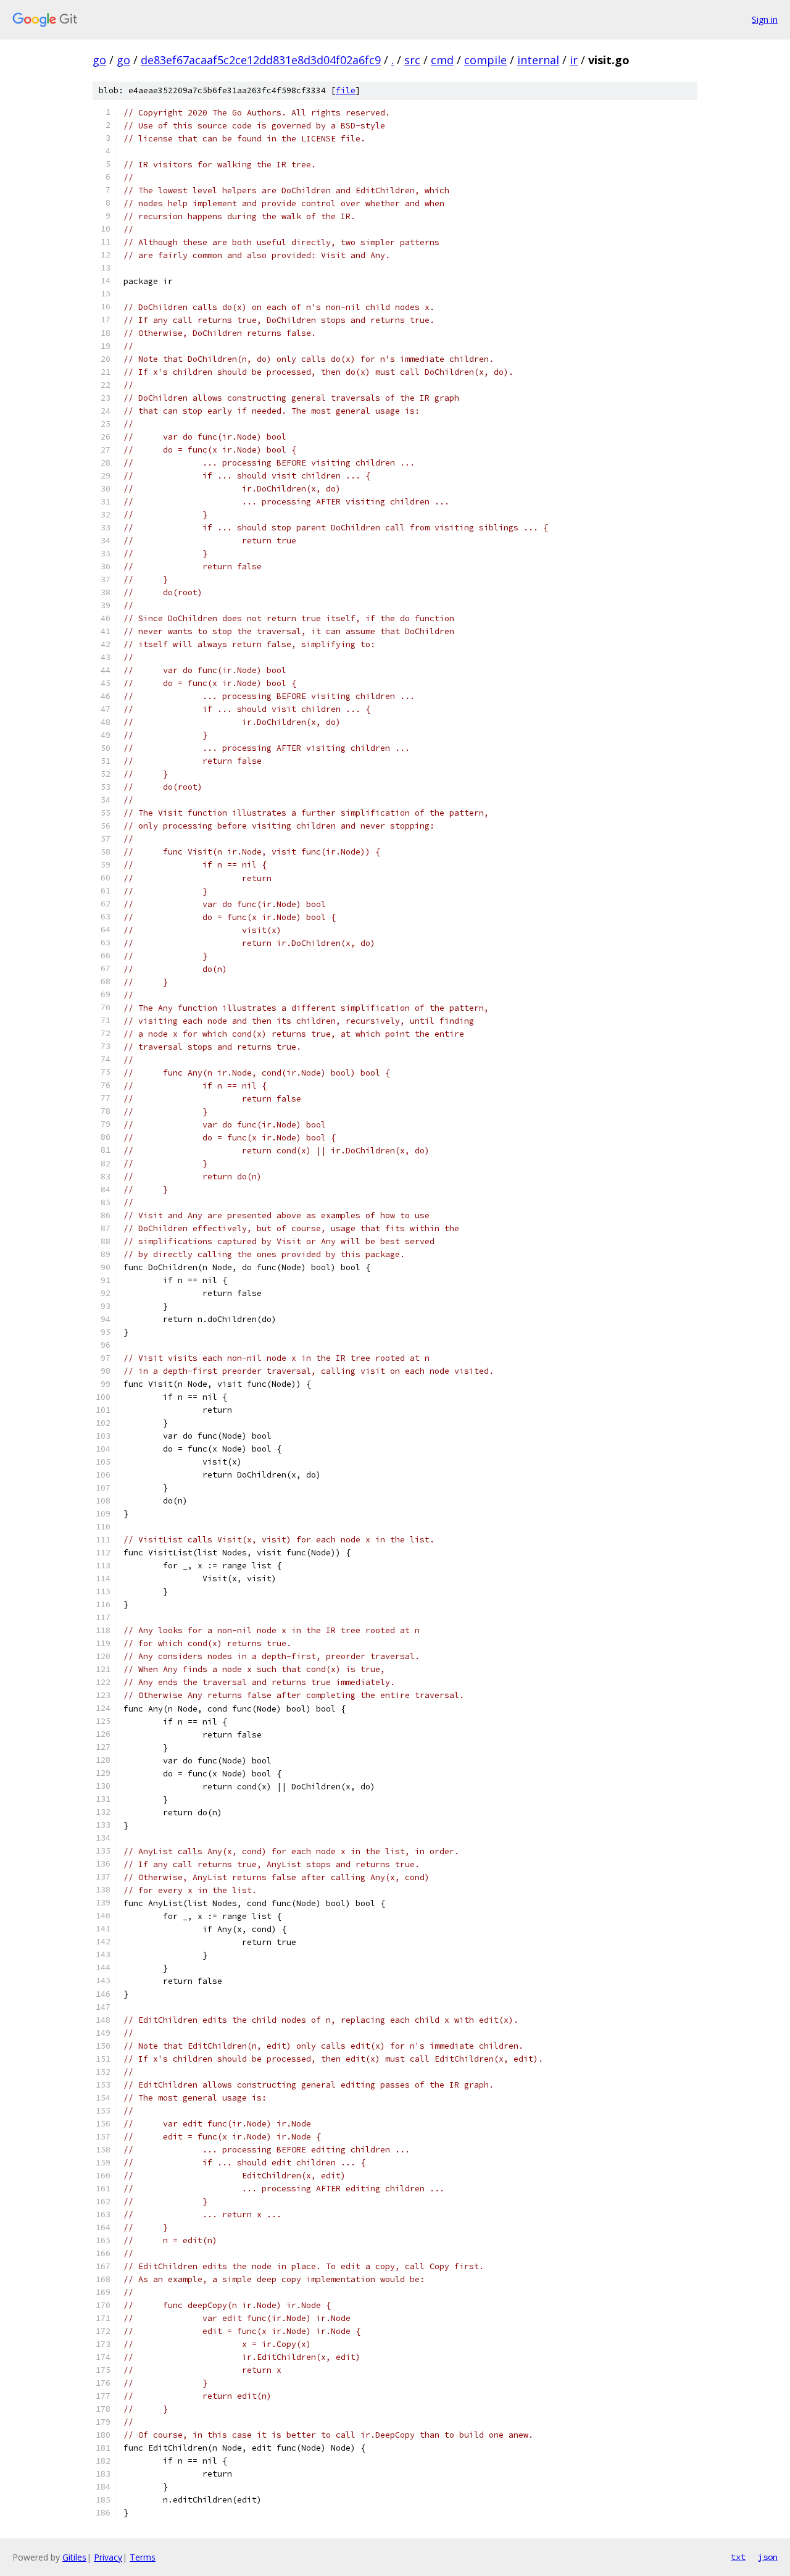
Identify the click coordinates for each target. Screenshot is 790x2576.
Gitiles (74, 2557)
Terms (143, 2557)
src (412, 60)
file (346, 90)
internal (538, 60)
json (768, 2557)
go (99, 60)
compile (485, 60)
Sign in (765, 19)
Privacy (108, 2557)
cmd (442, 60)
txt (738, 2557)
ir (574, 60)
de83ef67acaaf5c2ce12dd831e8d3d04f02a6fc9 (261, 60)
